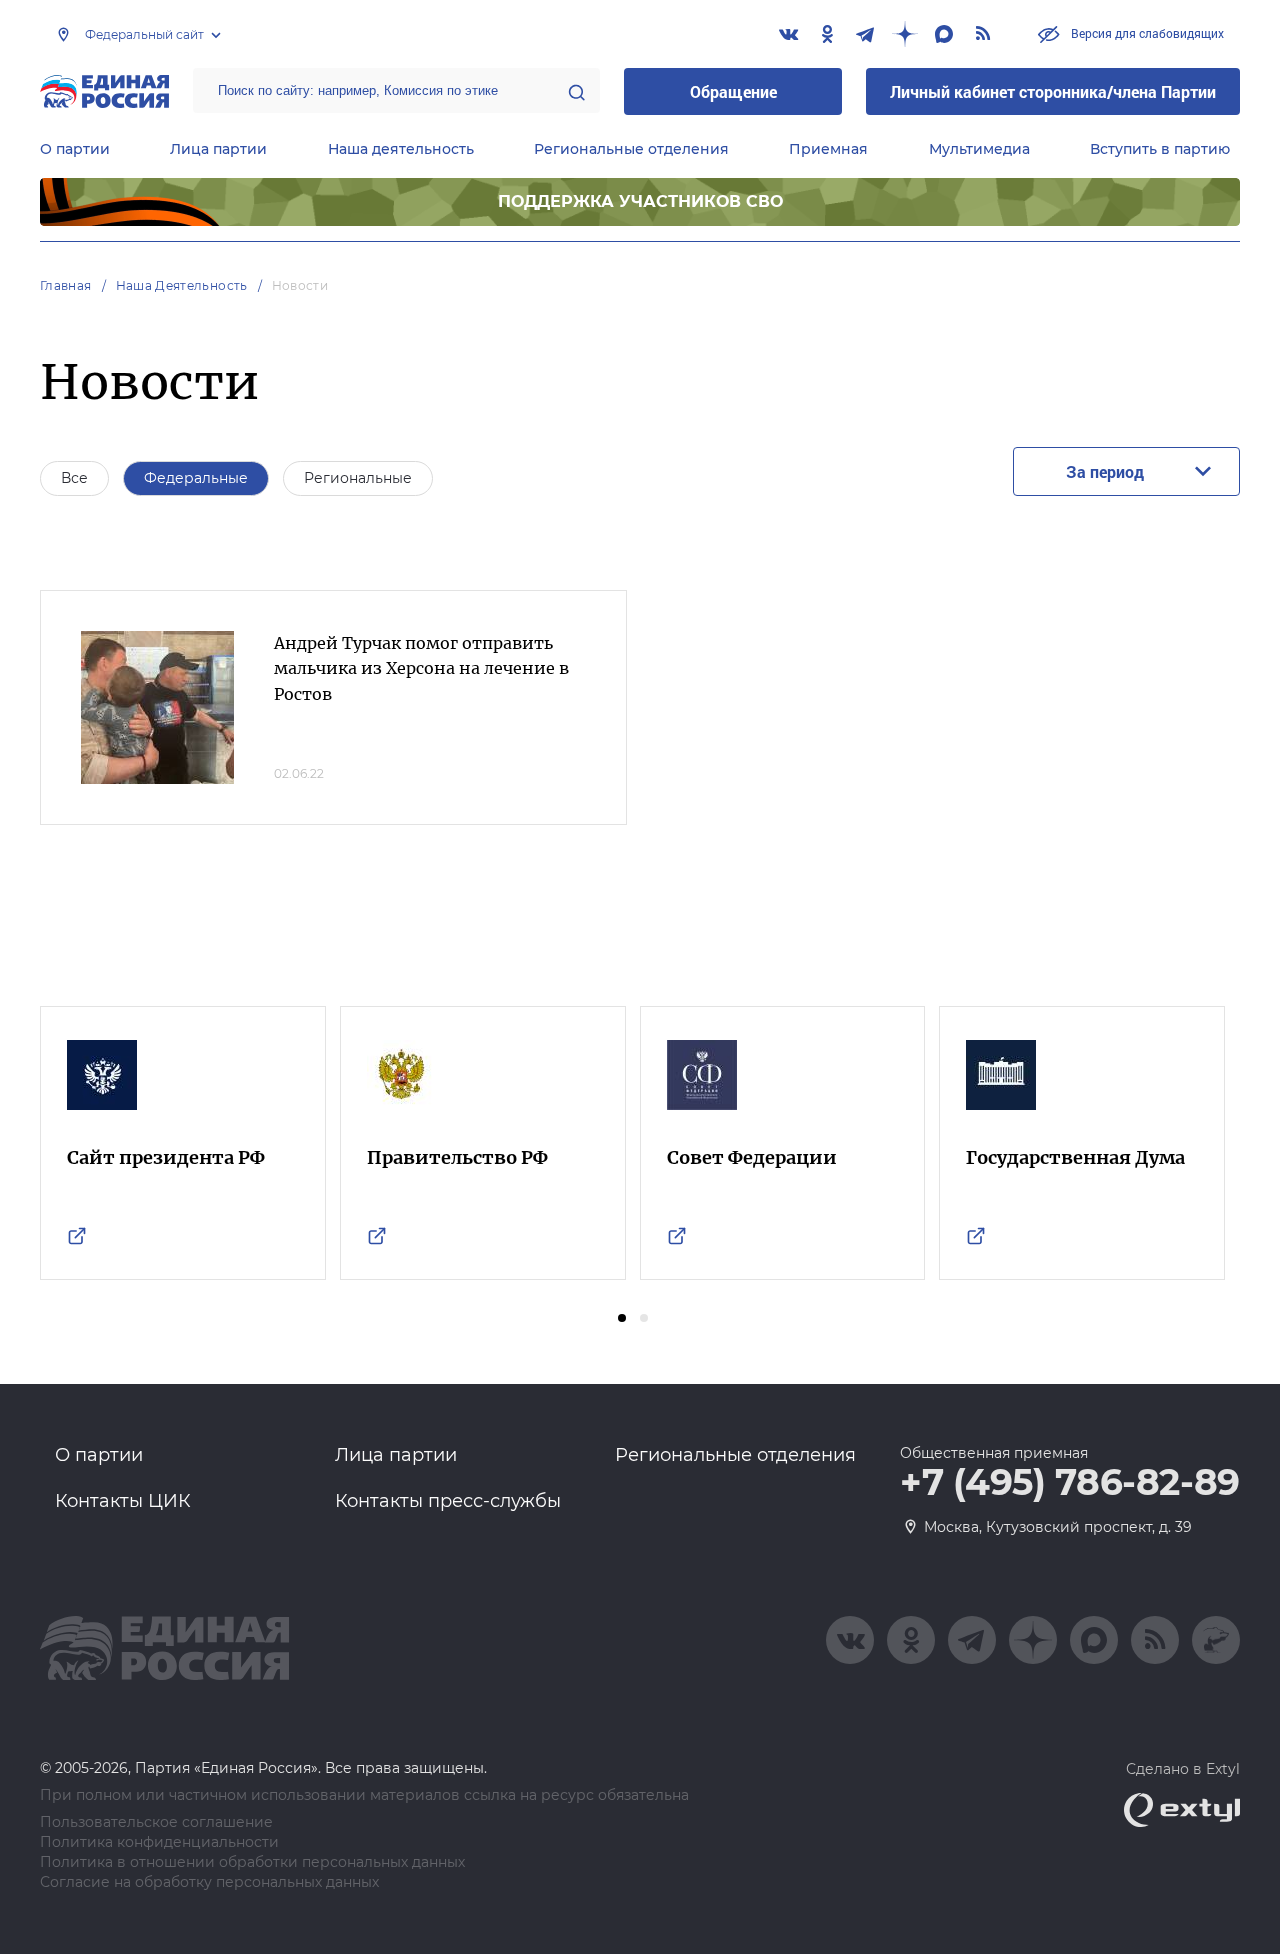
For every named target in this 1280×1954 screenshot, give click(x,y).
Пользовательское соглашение (156, 1822)
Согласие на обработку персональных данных (209, 1882)
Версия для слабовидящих (1146, 33)
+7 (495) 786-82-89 (1070, 1483)
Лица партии (218, 149)
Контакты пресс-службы (448, 1501)
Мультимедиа (979, 149)
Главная (66, 285)
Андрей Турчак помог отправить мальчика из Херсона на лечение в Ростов (421, 668)
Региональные (358, 478)
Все (74, 478)
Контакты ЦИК (123, 1501)
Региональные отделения (631, 149)
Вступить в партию (1160, 149)
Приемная (828, 149)
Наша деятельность (401, 149)
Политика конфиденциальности (159, 1842)
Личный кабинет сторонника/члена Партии (1053, 91)
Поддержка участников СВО (640, 201)
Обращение (733, 91)
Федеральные (196, 478)
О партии (75, 149)
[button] (622, 1318)
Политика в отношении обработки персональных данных (252, 1862)
